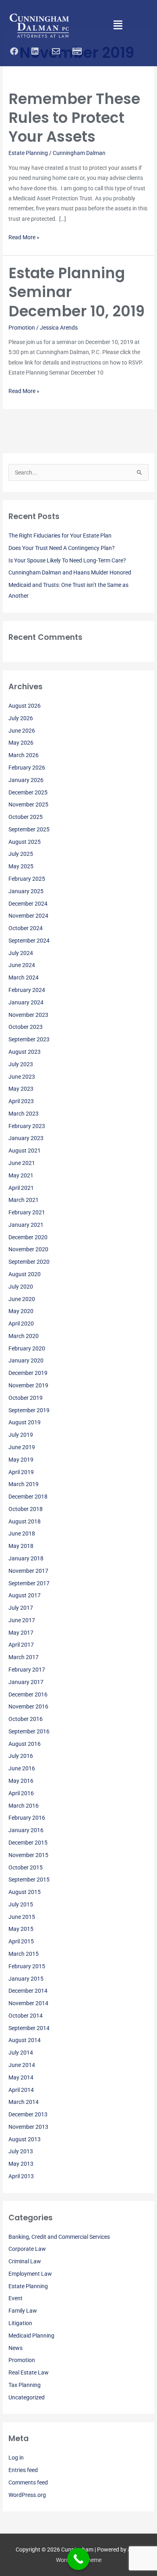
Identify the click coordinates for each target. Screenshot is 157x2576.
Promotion (22, 328)
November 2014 (28, 2003)
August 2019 (25, 1422)
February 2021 (27, 1212)
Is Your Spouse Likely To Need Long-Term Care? (67, 560)
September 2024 (29, 941)
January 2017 (26, 1682)
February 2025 (27, 879)
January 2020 (26, 1360)
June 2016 (22, 1768)
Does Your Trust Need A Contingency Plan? (62, 548)
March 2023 (24, 1114)
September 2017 (29, 1583)
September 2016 (29, 1731)
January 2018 (26, 1558)
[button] (118, 26)
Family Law (23, 2311)
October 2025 (26, 817)
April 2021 (21, 1188)
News (15, 2348)
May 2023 (21, 1089)
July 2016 (21, 1756)
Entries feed (23, 2470)
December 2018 (28, 1497)
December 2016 (28, 1694)
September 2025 (29, 829)
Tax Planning (25, 2385)
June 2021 (22, 1163)
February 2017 (27, 1670)
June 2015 (22, 1917)
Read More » (24, 236)
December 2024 (28, 904)
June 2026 (22, 731)
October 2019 (26, 1398)
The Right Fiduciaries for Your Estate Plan (60, 536)
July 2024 (21, 953)
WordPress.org (27, 2495)
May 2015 (21, 1929)
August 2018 (25, 1521)
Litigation (20, 2323)
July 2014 (21, 2053)
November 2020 (28, 1249)
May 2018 (21, 1546)
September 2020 (29, 1262)
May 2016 (21, 1781)
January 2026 (26, 780)
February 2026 (27, 768)
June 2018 (22, 1533)
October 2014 (26, 2016)
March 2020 (24, 1336)
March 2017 (24, 1657)
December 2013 (28, 2114)
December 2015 (28, 1843)
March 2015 (24, 1954)
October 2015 (26, 1867)
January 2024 (26, 1002)
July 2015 (21, 1904)
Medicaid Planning (31, 2336)
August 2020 (25, 1274)
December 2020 (28, 1237)
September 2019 (29, 1410)
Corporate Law (27, 2249)
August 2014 (25, 2040)
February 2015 (27, 1966)
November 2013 (28, 2127)
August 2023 (25, 1052)
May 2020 (21, 1311)
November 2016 (28, 1706)
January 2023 (26, 1138)
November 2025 (28, 804)
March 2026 (24, 755)
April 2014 (21, 2090)
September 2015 (29, 1880)
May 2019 (21, 1460)
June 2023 (22, 1077)
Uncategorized (27, 2397)
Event (15, 2298)
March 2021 (24, 1200)
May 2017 (21, 1633)
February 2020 (27, 1348)
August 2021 (25, 1151)
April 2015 (21, 1941)
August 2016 (25, 1744)
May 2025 (21, 866)
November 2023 (28, 1015)
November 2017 (28, 1571)
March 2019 (24, 1484)
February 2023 (27, 1126)
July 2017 (21, 1608)
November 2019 (28, 1385)
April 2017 (21, 1645)
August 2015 (25, 1892)
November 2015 (28, 1855)
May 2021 (21, 1175)
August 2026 (25, 706)
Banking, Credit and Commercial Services (59, 2237)
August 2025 (25, 842)
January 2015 (26, 1979)
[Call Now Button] (78, 2559)
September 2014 (29, 2028)
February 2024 (27, 990)
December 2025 (28, 792)
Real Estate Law (29, 2372)
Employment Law (30, 2274)
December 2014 (28, 1991)
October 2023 (26, 1027)
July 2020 (21, 1287)
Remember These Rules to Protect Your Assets (74, 118)
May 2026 (21, 743)
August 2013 (25, 2139)
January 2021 (26, 1225)
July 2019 (21, 1435)
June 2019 (22, 1447)
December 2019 (28, 1373)
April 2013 (21, 2176)
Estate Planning (28, 153)
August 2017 (25, 1595)
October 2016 (26, 1719)
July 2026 (21, 718)
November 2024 (28, 916)
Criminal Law (25, 2261)
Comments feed (28, 2482)
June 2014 (22, 2065)
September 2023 (29, 1039)
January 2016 (26, 1830)
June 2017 (22, 1620)
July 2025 (21, 854)
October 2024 (26, 928)
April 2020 (21, 1324)
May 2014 (21, 2077)
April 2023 (21, 1101)
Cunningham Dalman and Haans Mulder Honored (70, 572)
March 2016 (24, 1806)
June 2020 (22, 1299)
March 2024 (24, 977)
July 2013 (21, 2151)
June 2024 (22, 965)
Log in (16, 2458)
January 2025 (26, 891)
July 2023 (21, 1064)
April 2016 (21, 1793)
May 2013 (21, 2164)
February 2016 (27, 1818)
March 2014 (24, 2102)
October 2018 (26, 1509)
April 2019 (21, 1472)
